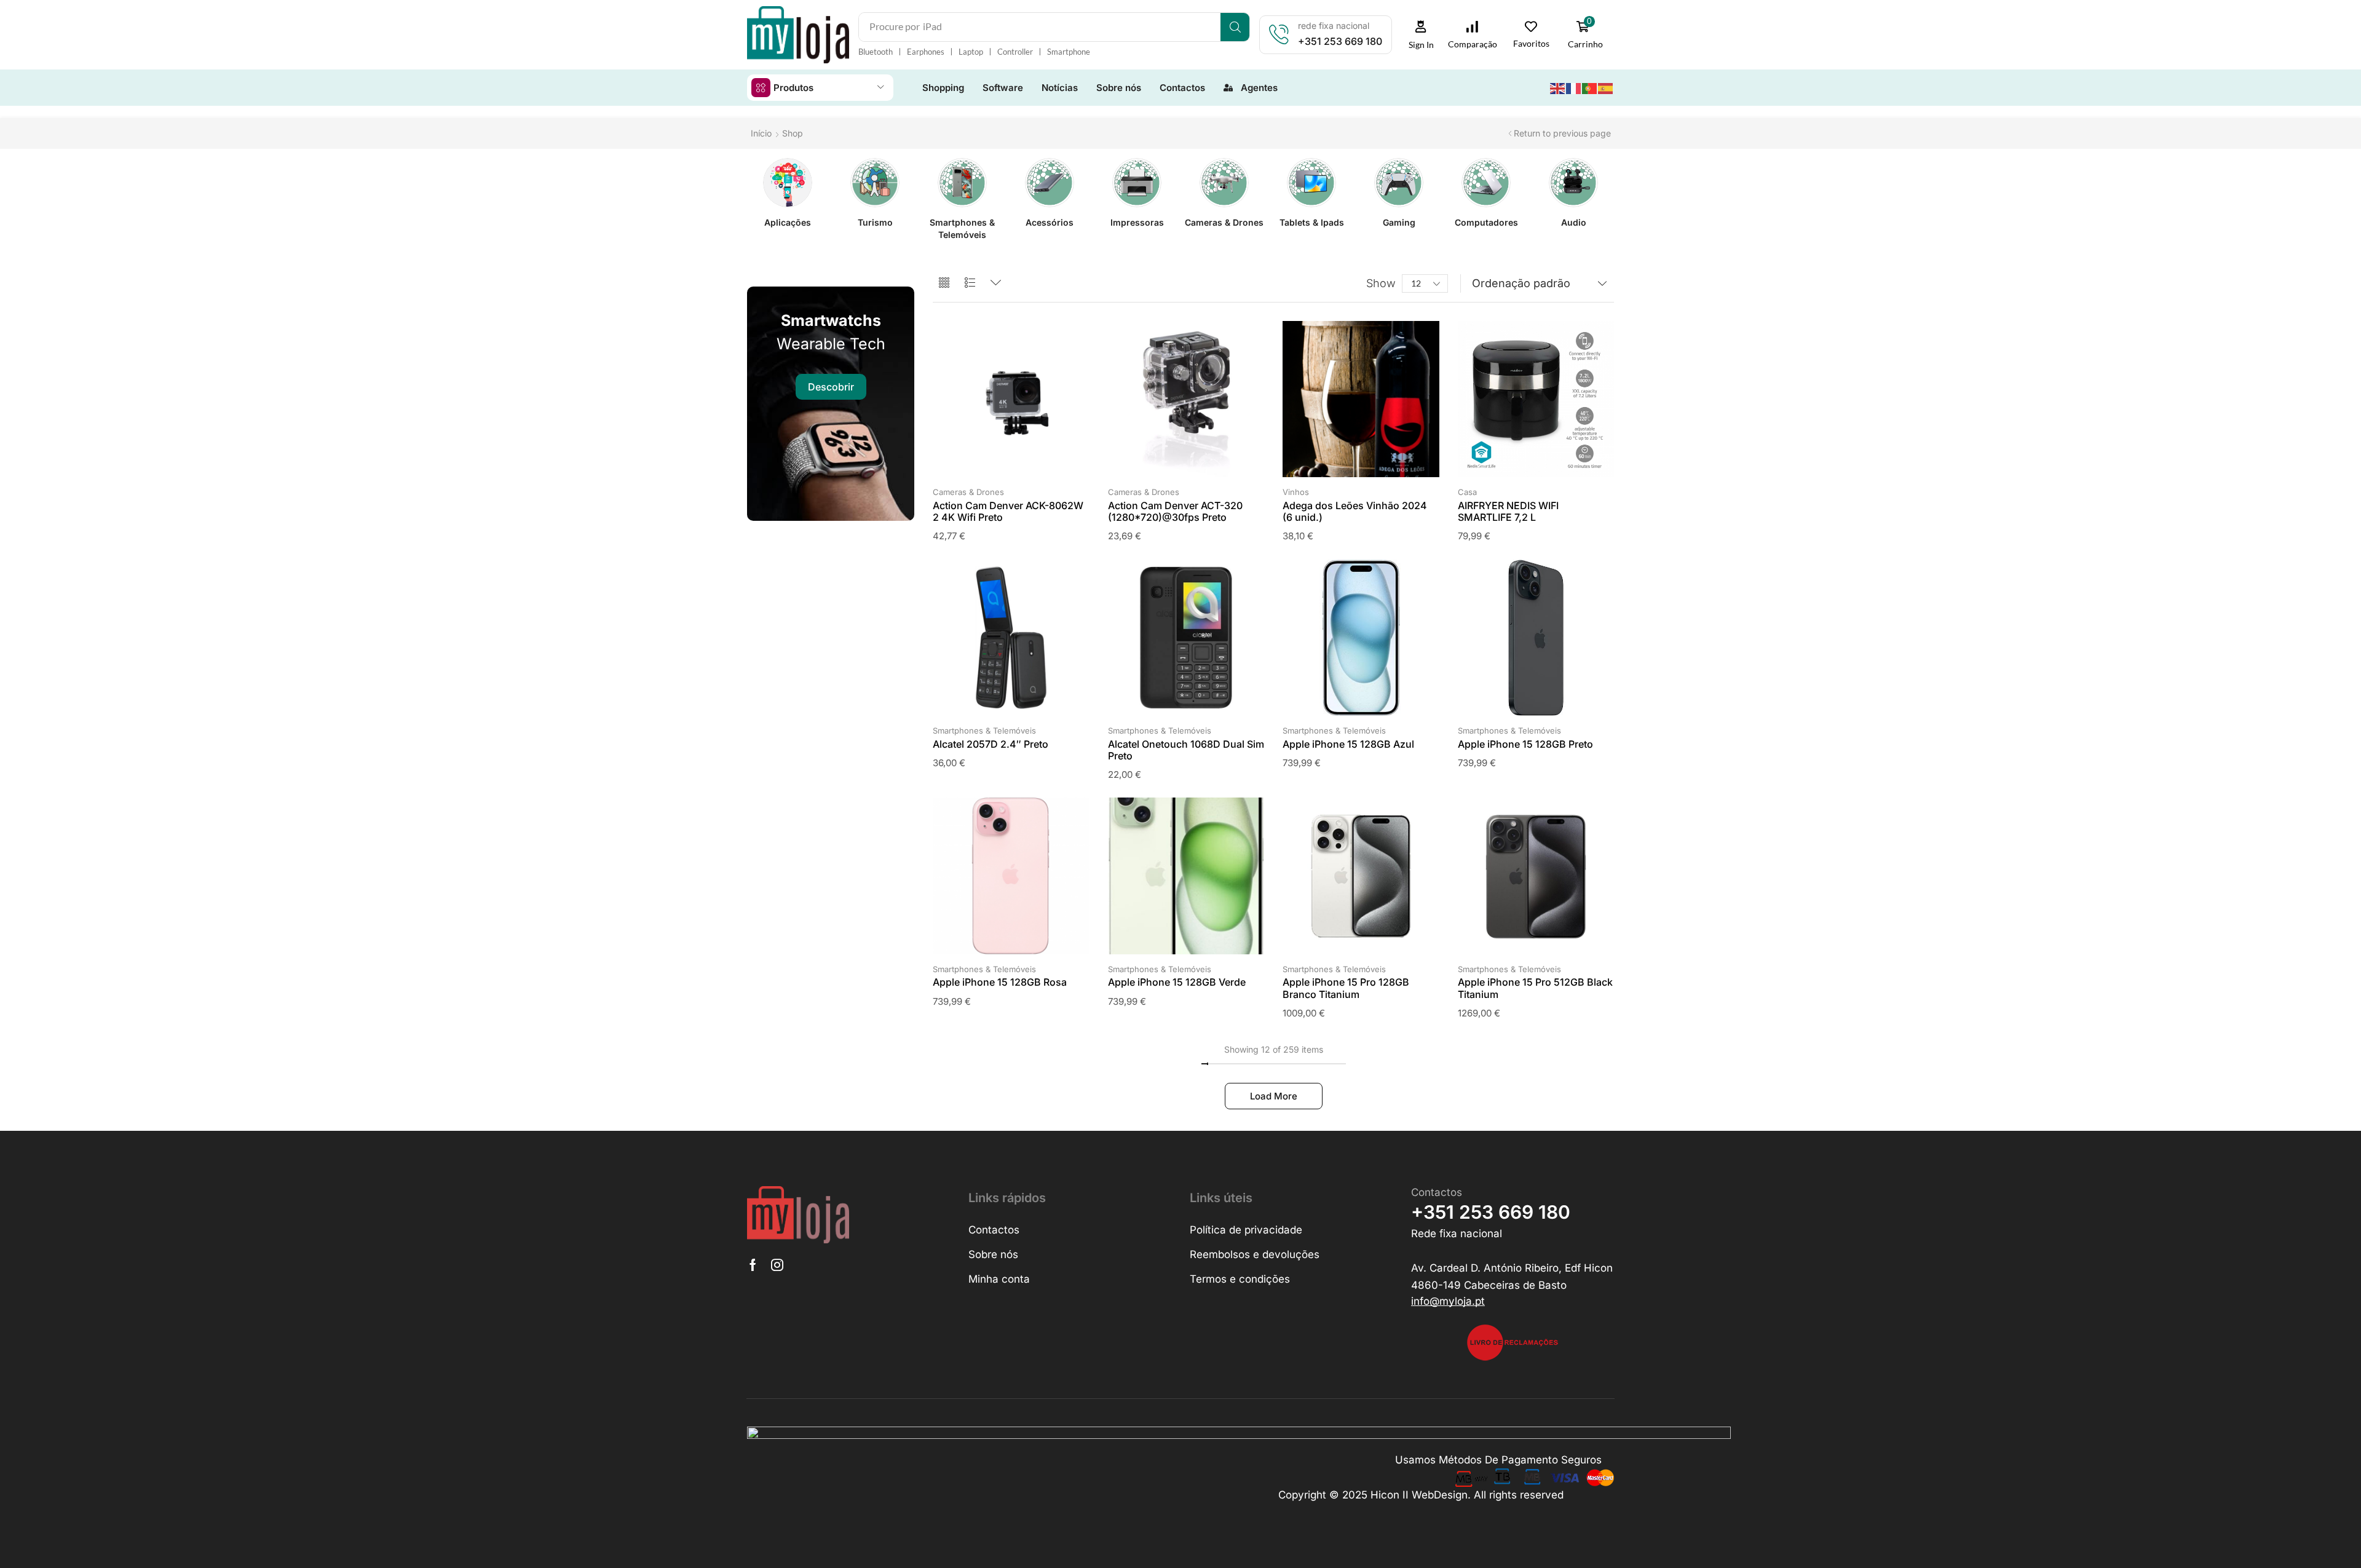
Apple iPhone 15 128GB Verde (1177, 982)
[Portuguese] (1590, 87)
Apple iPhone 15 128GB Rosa (1000, 982)
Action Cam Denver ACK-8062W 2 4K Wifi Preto (1008, 511)
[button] (1421, 35)
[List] (970, 283)
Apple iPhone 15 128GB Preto (1525, 744)
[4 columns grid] (944, 283)
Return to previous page (1562, 133)
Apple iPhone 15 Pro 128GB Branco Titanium (1346, 988)
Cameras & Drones (968, 492)
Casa (1467, 492)
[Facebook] (753, 1265)
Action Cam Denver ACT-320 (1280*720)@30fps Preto (1175, 511)
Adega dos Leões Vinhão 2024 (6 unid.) (1355, 511)
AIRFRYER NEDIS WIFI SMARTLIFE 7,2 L (1508, 511)
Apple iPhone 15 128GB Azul (1348, 744)
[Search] (1235, 27)
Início (761, 133)
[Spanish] (1606, 87)
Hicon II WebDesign (1419, 1495)
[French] (1574, 87)
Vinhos (1296, 492)
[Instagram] (777, 1265)
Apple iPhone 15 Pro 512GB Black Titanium (1535, 988)
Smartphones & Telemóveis (984, 731)
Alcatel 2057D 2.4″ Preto (991, 744)
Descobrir (831, 387)
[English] (1558, 87)
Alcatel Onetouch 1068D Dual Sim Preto (1186, 750)
